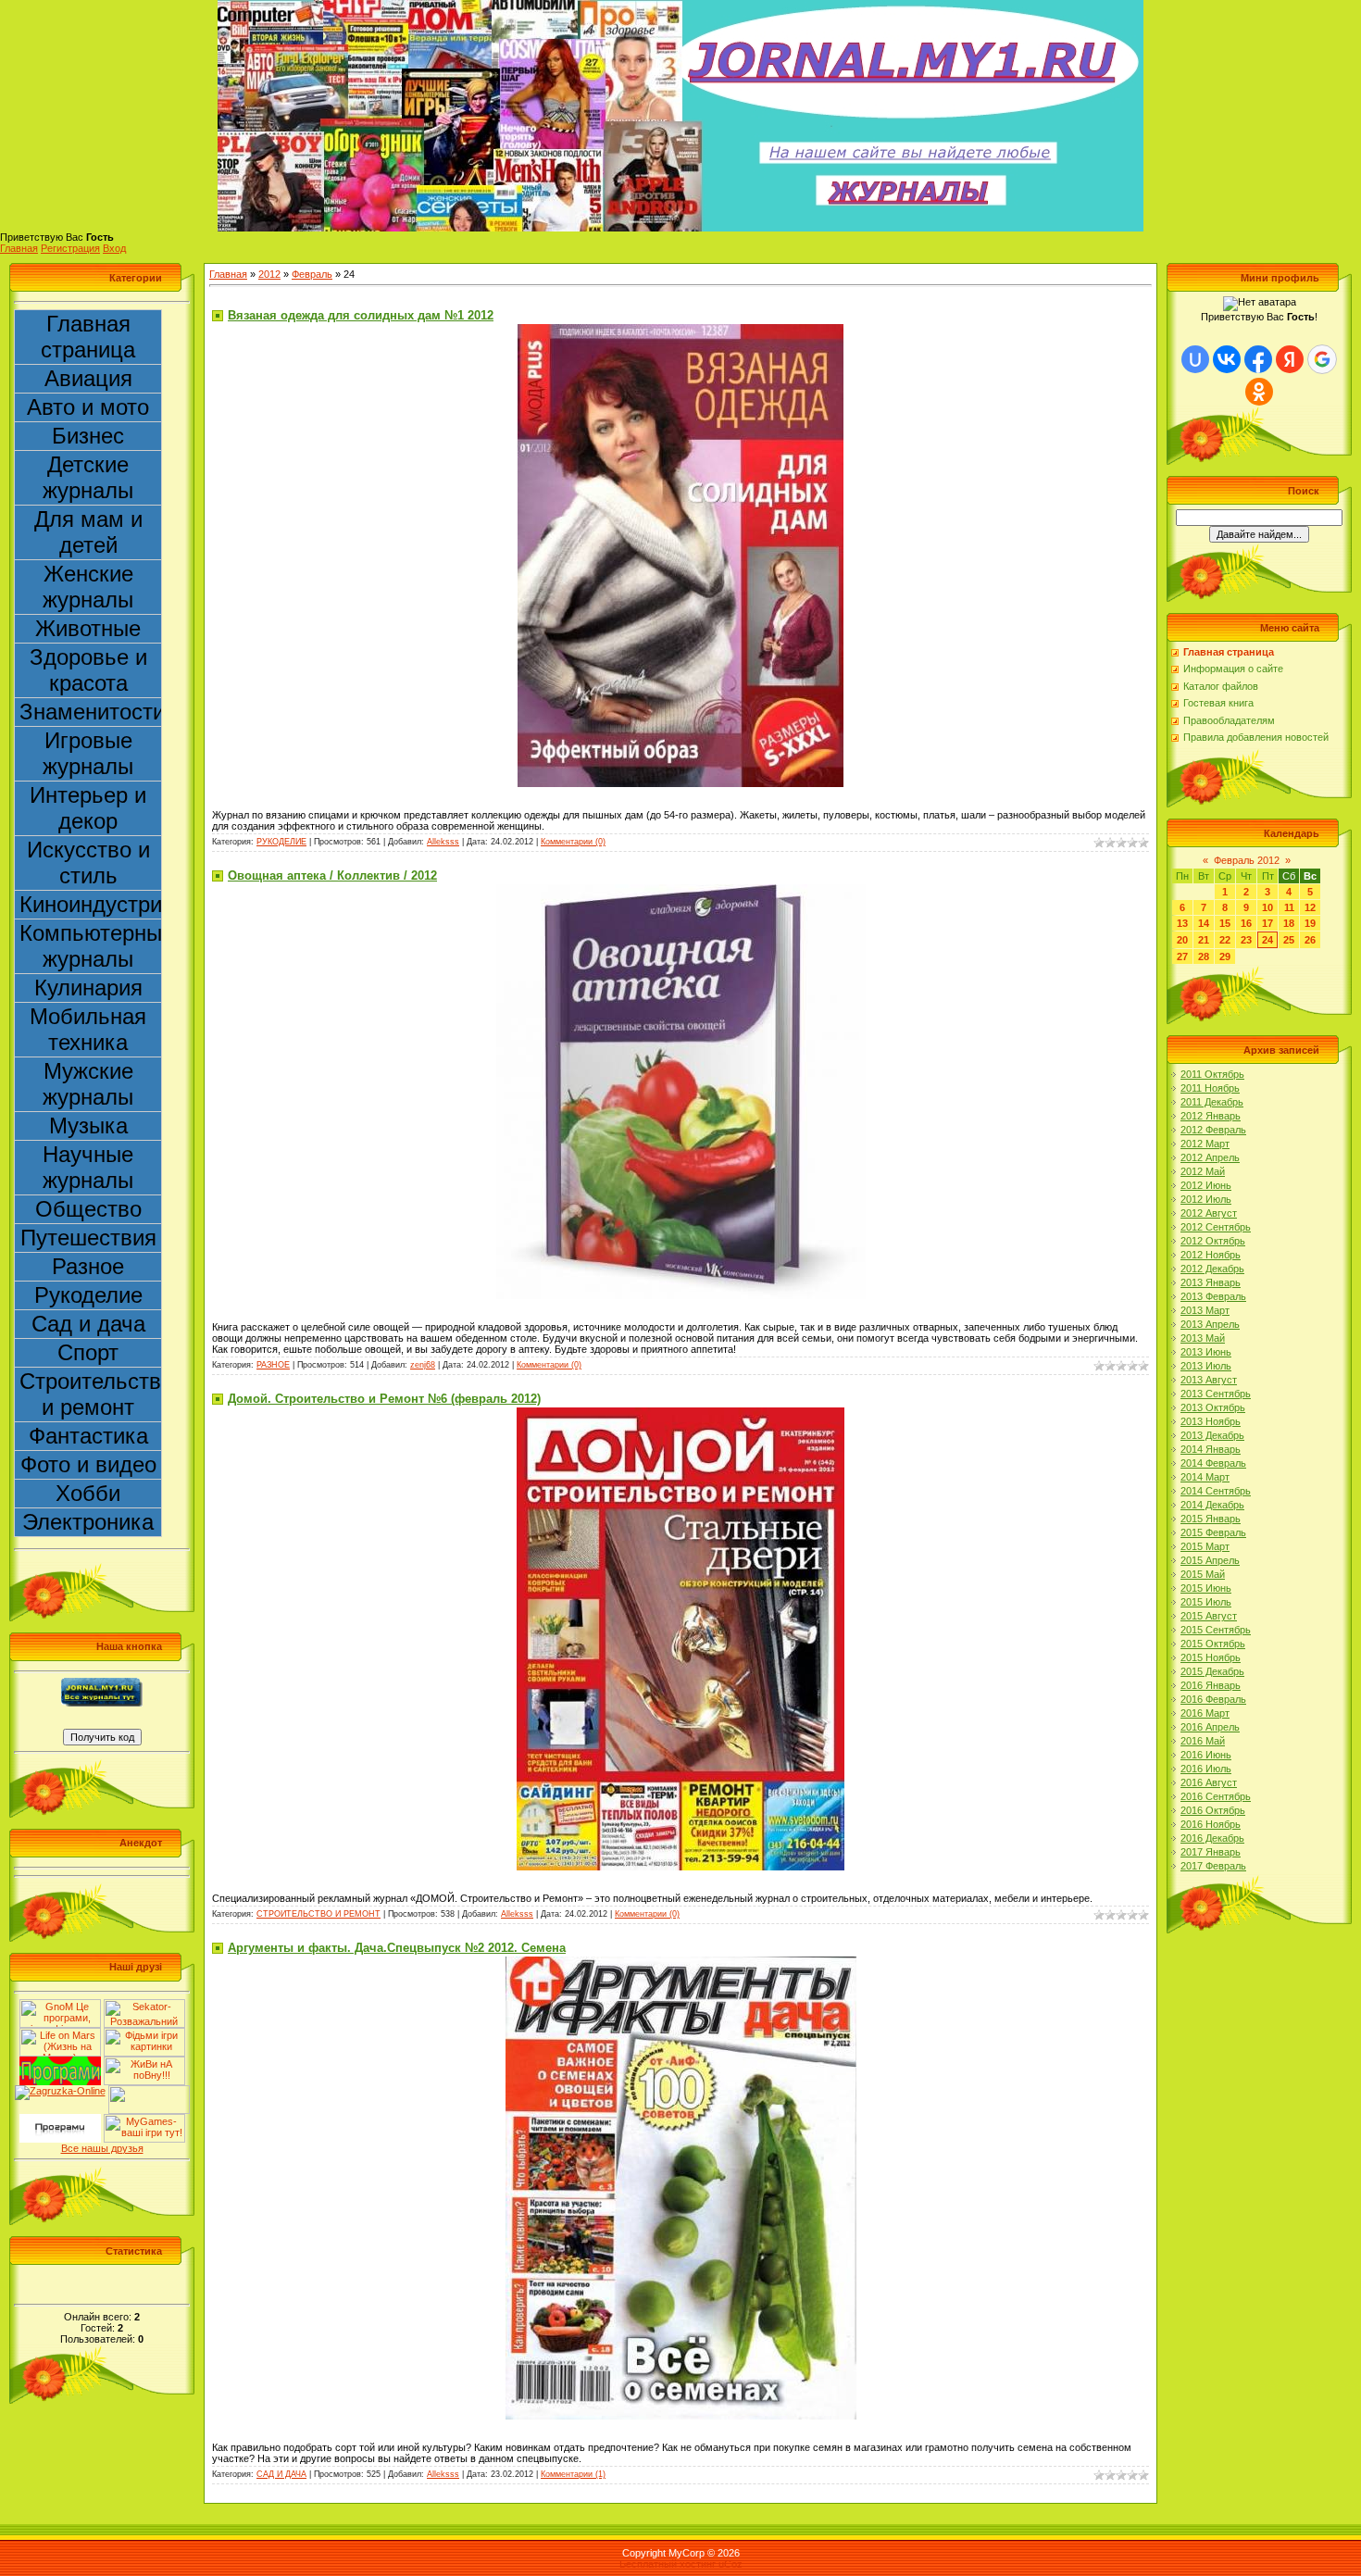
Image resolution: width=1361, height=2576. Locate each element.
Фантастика (88, 1436)
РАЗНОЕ (273, 1365)
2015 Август (1209, 1616)
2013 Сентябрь (1216, 1394)
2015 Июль (1206, 1602)
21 (1204, 940)
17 (1267, 923)
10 (1267, 907)
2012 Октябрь (1213, 1241)
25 (1289, 940)
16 (1246, 923)
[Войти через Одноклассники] (1259, 392)
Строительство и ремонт (91, 1394)
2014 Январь (1211, 1449)
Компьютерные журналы (91, 946)
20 (1182, 940)
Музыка (88, 1125)
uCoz (730, 2564)
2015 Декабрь (1212, 1671)
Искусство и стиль (88, 863)
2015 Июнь (1206, 1588)
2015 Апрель (1210, 1560)
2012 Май (1203, 1171)
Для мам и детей (88, 532)
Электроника (88, 1522)
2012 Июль (1206, 1199)
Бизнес (88, 436)
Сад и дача (88, 1324)
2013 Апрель (1210, 1324)
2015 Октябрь (1213, 1644)
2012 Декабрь (1212, 1269)
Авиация (88, 378)
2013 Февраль (1213, 1296)
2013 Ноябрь (1211, 1421)
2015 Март (1205, 1546)
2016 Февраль (1213, 1699)
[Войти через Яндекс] (1290, 359)
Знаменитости (91, 712)
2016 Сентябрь (1216, 1796)
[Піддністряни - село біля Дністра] (149, 2091)
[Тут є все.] (144, 2033)
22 (1225, 940)
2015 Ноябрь (1211, 1657)
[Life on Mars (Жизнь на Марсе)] (60, 2033)
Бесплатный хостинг (668, 2564)
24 (1267, 940)
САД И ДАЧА (281, 2474)
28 (1204, 957)
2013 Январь (1211, 1282)
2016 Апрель (1210, 1727)
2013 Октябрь (1213, 1407)
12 (1310, 907)
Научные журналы (88, 1167)
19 (1310, 923)
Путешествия (88, 1238)
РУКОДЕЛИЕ (281, 842)
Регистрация (70, 248)
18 (1289, 923)
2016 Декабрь (1212, 1838)
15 (1225, 923)
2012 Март (1205, 1144)
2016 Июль (1206, 1769)
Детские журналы (88, 477)
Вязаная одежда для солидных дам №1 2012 (361, 315)
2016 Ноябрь (1211, 1824)
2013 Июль (1206, 1366)
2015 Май (1203, 1574)
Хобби (88, 1493)
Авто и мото (88, 407)
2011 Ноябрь (1210, 1088)
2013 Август (1209, 1380)
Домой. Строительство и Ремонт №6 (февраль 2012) (384, 1399)
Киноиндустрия (91, 904)
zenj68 (423, 1365)
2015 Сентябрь (1216, 1630)
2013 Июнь (1206, 1352)
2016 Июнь (1206, 1755)
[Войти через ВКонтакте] (1227, 359)
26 (1310, 940)
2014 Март (1205, 1477)
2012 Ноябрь (1211, 1255)
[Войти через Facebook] (1258, 359)
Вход (114, 248)
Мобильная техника (88, 1029)
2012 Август (1209, 1213)
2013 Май (1203, 1338)
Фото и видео (88, 1464)
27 (1182, 957)
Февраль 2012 (1247, 860)
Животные (88, 628)
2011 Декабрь (1212, 1102)
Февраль (312, 274)
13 (1182, 923)
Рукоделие (88, 1295)
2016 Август (1209, 1782)
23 (1246, 940)
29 (1225, 957)
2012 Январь (1211, 1116)
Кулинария (88, 988)
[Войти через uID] (1195, 359)
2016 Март (1205, 1713)
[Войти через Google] (1322, 359)
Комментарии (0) (573, 842)
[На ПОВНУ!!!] (144, 2062)
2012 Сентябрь (1216, 1227)
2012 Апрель (1210, 1157)
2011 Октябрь (1212, 1074)
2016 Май (1203, 1741)
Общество (88, 1209)
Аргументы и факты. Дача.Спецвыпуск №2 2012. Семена (397, 1948)
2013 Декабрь (1212, 1435)
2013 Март (1205, 1310)
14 (1204, 923)
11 (1289, 907)
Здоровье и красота (88, 670)
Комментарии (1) (573, 2474)
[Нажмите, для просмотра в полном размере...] (680, 330)
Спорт (88, 1352)
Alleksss (443, 842)
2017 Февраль (1213, 1866)
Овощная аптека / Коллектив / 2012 (332, 875)
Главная (19, 248)
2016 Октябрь (1213, 1810)
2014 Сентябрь (1216, 1491)
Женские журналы (88, 587)
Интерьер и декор (88, 808)
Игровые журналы (88, 753)
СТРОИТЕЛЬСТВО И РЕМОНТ (318, 1914)
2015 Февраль (1213, 1532)
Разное (88, 1266)
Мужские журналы (88, 1084)
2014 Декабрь (1212, 1505)
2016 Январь (1211, 1685)
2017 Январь (1211, 1852)
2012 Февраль (1213, 1130)
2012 (269, 274)
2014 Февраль (1213, 1463)
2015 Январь (1211, 1519)
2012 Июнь (1206, 1185)
